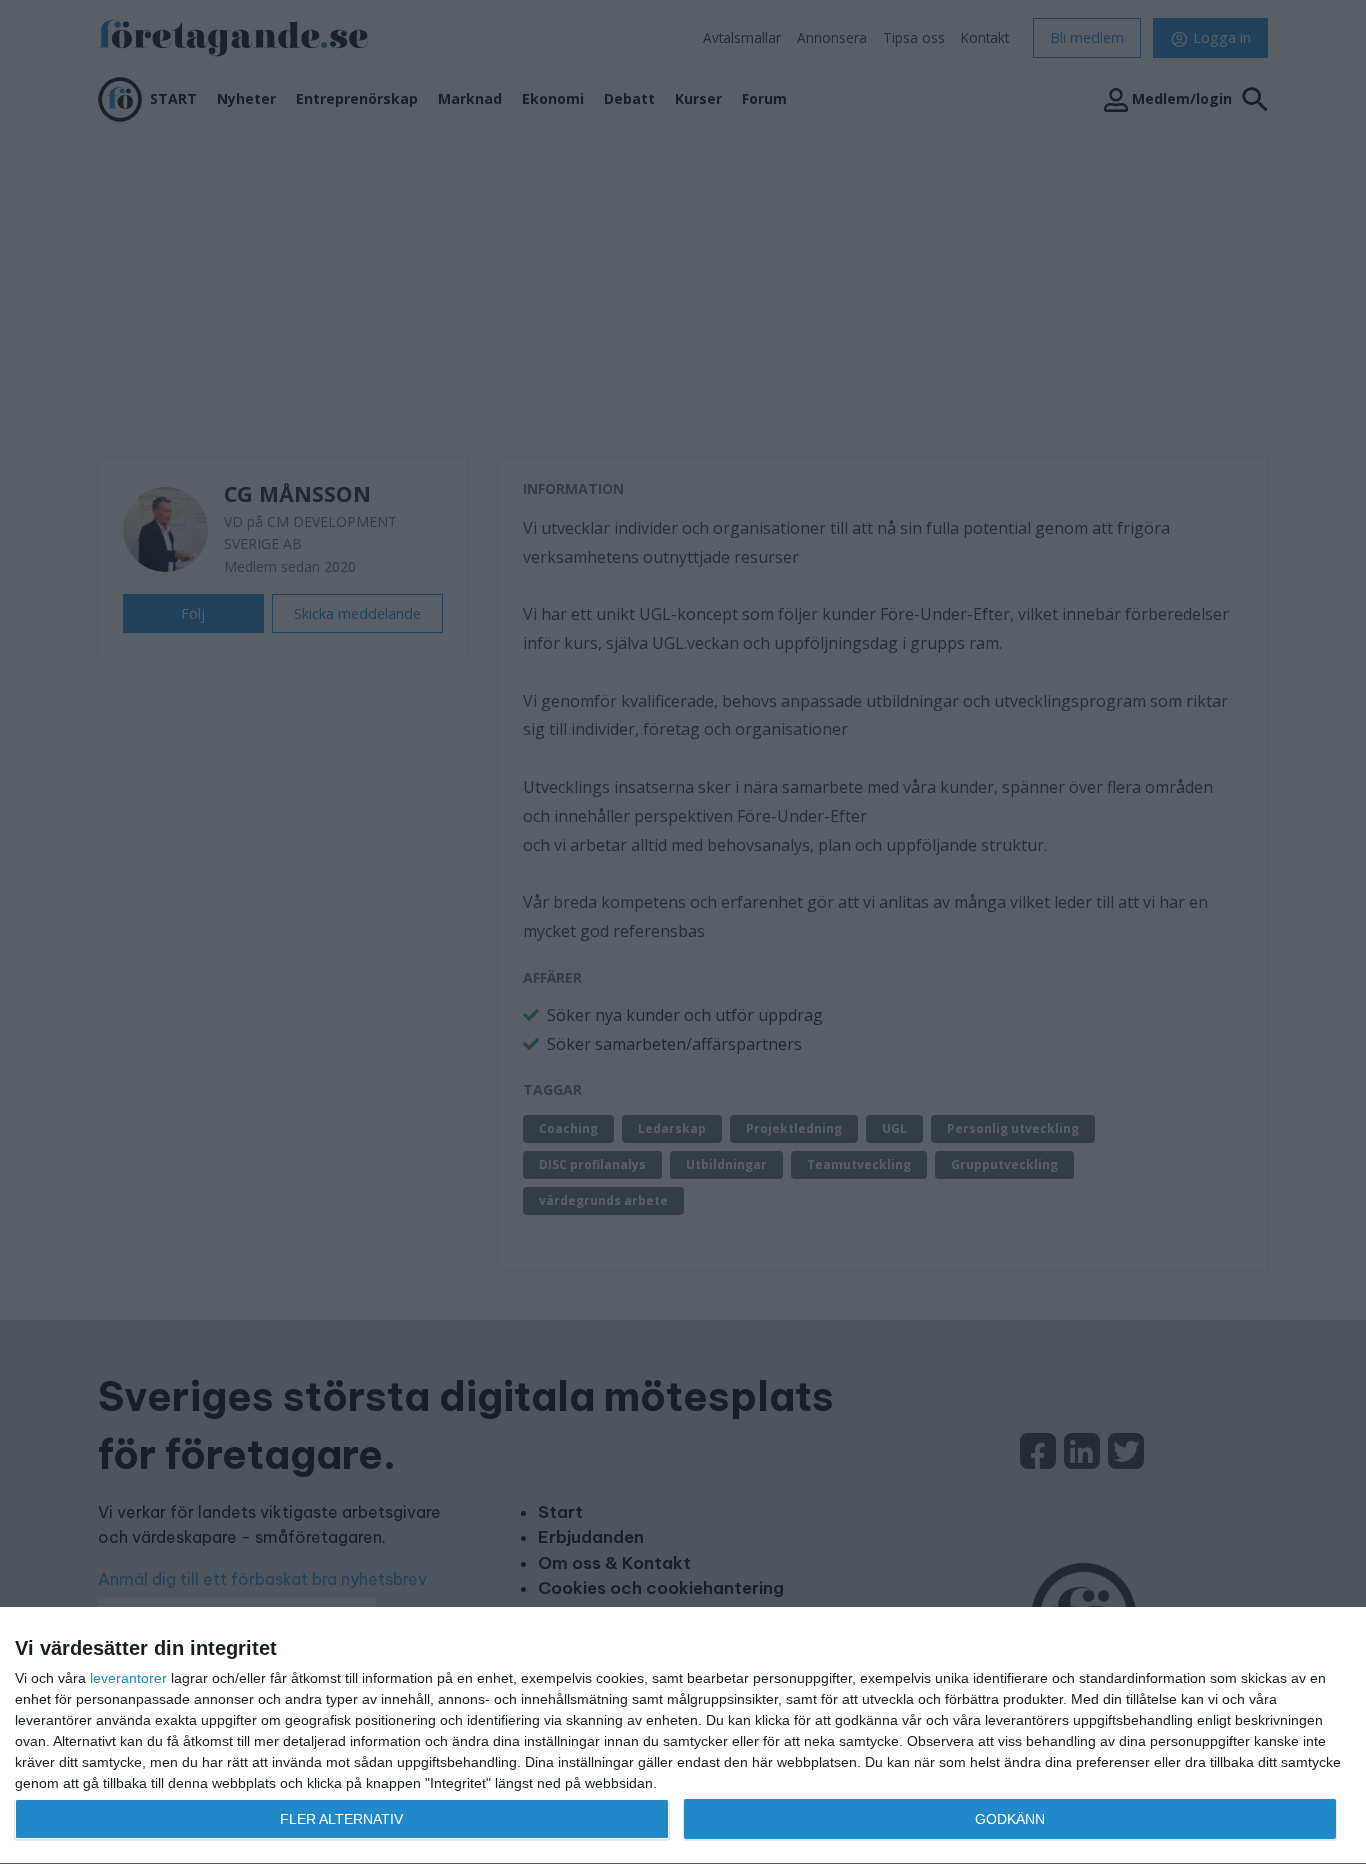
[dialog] (683, 1736)
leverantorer (128, 1678)
